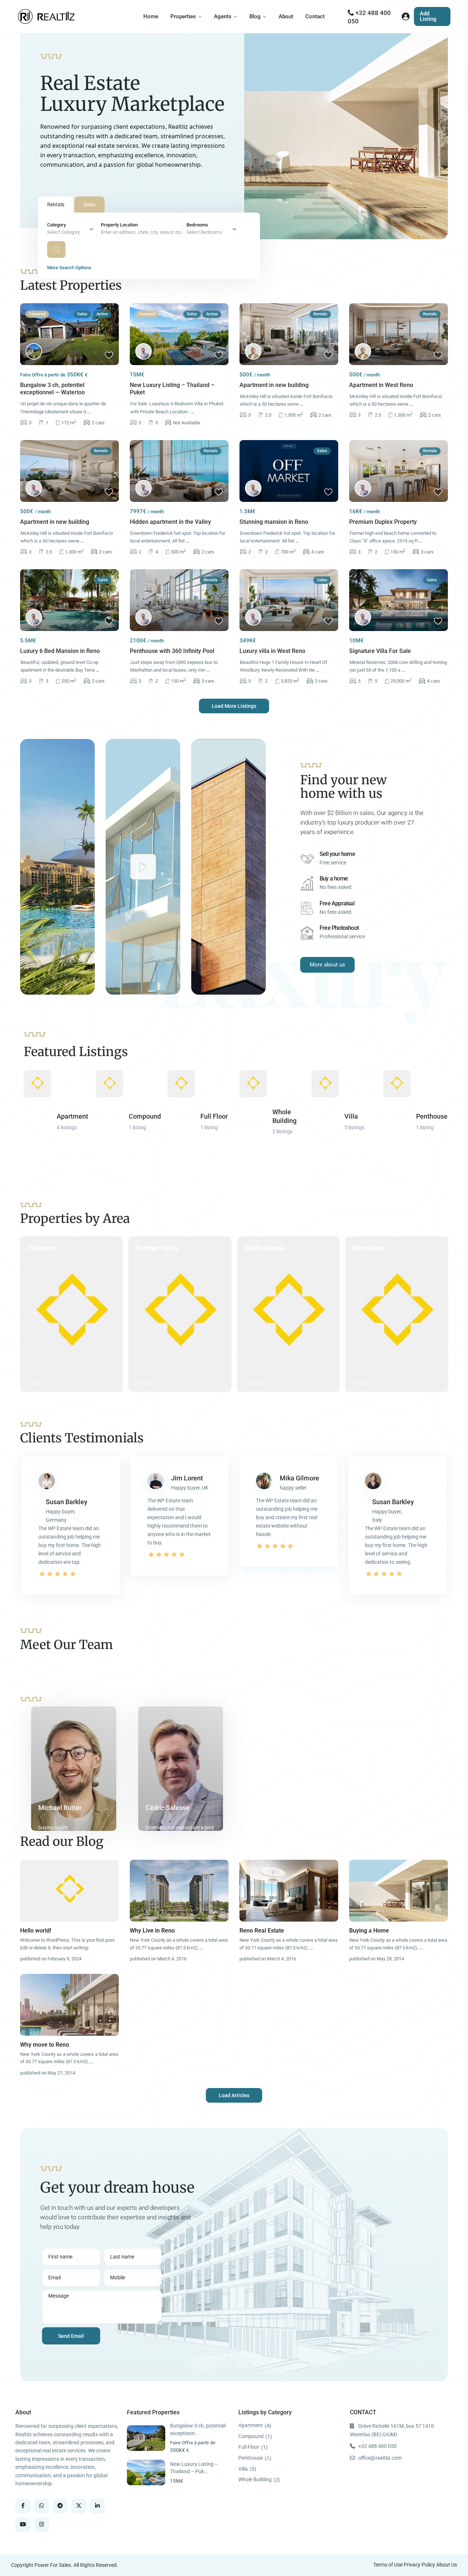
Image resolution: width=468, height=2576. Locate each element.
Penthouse (432, 1116)
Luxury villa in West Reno (272, 651)
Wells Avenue (264, 1248)
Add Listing (428, 16)
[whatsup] (41, 2506)
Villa (351, 1116)
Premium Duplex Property (383, 522)
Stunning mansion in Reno (274, 522)
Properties (183, 16)
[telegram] (60, 2506)
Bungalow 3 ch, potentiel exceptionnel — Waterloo (52, 389)
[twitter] (79, 2506)
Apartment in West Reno (381, 385)
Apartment (72, 1116)
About (286, 16)
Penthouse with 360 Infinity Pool (172, 651)
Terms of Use (388, 2565)
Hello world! (36, 1931)
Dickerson (42, 1248)
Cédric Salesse (167, 1808)
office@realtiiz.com (380, 2458)
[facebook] (23, 2506)
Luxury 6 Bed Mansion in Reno (60, 651)
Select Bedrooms (204, 232)
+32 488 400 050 (378, 2446)
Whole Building (255, 2479)
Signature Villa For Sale (380, 651)
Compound (145, 1116)
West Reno (368, 1248)
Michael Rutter (60, 1808)
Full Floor (214, 1116)
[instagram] (41, 2525)
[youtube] (23, 2525)
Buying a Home (369, 1931)
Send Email (71, 2336)
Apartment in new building (274, 385)
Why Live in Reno (152, 1931)
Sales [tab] (89, 204)
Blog (255, 16)
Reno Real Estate (262, 1931)
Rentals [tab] (56, 204)
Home (151, 16)
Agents (223, 16)
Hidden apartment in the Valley (170, 522)
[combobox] (72, 230)
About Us (447, 2565)
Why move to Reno (45, 2045)
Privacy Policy (419, 2565)
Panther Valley (157, 1248)
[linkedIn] (97, 2506)
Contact (315, 16)
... (89, 412)
